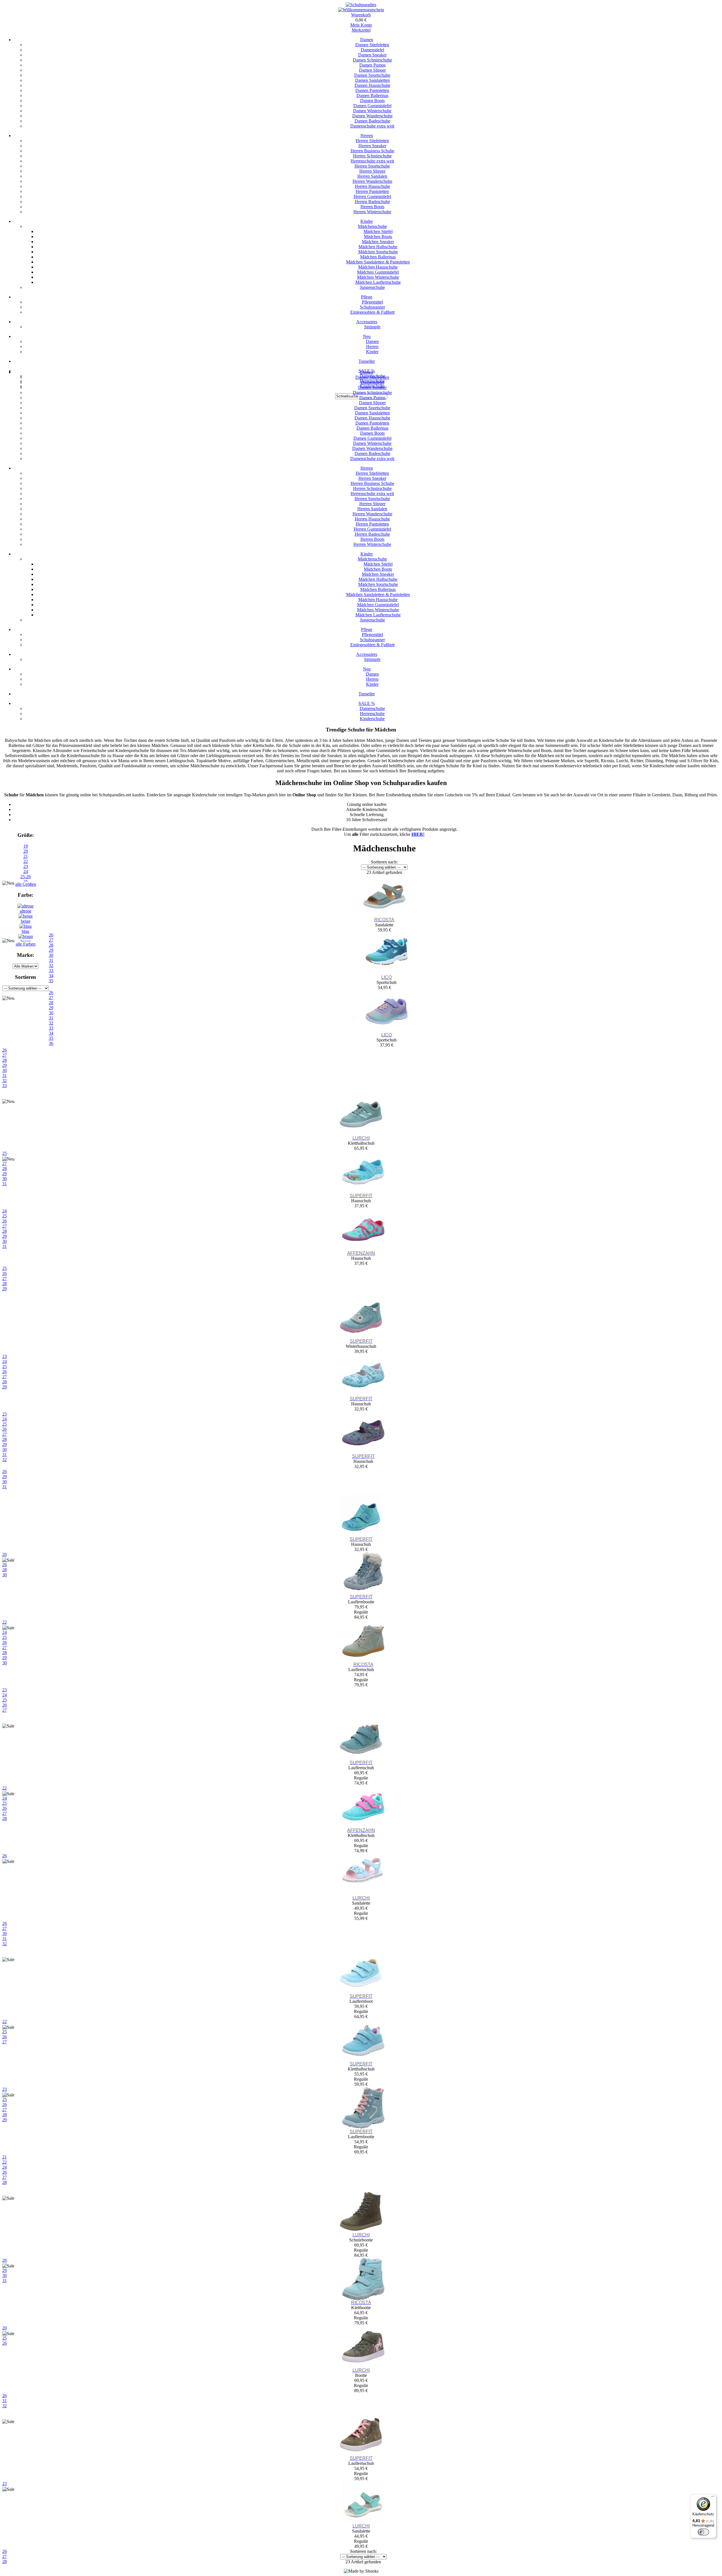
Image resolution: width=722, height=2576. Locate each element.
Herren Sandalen (372, 176)
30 (5, 1070)
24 (26, 872)
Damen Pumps (372, 65)
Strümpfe (372, 327)
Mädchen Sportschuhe (378, 252)
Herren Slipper (372, 171)
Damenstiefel (372, 50)
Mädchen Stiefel (378, 231)
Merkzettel (361, 30)
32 (5, 1081)
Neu (367, 336)
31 (5, 1075)
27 (5, 1055)
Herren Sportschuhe (372, 166)
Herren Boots (372, 207)
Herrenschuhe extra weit (372, 161)
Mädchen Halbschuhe (378, 247)
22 (26, 861)
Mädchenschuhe (372, 226)
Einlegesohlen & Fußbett (372, 312)
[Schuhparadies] (361, 5)
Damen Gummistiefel (372, 106)
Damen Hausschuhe (372, 85)
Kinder (367, 221)
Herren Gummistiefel (372, 196)
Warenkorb (361, 15)
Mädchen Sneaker (378, 242)
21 (26, 856)
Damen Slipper (372, 70)
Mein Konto (361, 25)
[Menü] (713, 2498)
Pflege (367, 297)
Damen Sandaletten (372, 80)
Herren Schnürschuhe (372, 156)
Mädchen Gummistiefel (378, 272)
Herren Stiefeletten (372, 141)
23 (26, 866)
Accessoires (367, 322)
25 (5, 1268)
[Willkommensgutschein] (361, 10)
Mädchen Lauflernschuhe (378, 282)
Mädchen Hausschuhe (378, 267)
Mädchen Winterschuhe (378, 277)
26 (5, 1050)
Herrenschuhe (372, 714)
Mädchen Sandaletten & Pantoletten (378, 262)
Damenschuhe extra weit (372, 126)
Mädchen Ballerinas (378, 257)
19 (26, 846)
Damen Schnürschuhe (372, 60)
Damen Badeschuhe (372, 121)
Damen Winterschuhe (372, 111)
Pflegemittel (372, 302)
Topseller (367, 361)
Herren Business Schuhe (372, 151)
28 (5, 1060)
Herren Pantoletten (372, 191)
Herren (367, 136)
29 (5, 1065)
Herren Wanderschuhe (372, 181)
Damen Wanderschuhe (372, 116)
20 (26, 851)
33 (5, 1086)
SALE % (367, 703)
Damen (367, 40)
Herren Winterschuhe (372, 212)
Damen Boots (372, 101)
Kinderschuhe (372, 719)
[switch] (703, 2532)
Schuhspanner (372, 307)
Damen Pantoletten (372, 90)
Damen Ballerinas (372, 95)
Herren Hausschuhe (372, 186)
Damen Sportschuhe (372, 75)
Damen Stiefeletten (372, 45)
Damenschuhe (372, 708)
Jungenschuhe (372, 287)
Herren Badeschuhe (372, 202)
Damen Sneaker (372, 55)
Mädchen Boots (378, 237)
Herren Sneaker (372, 146)
